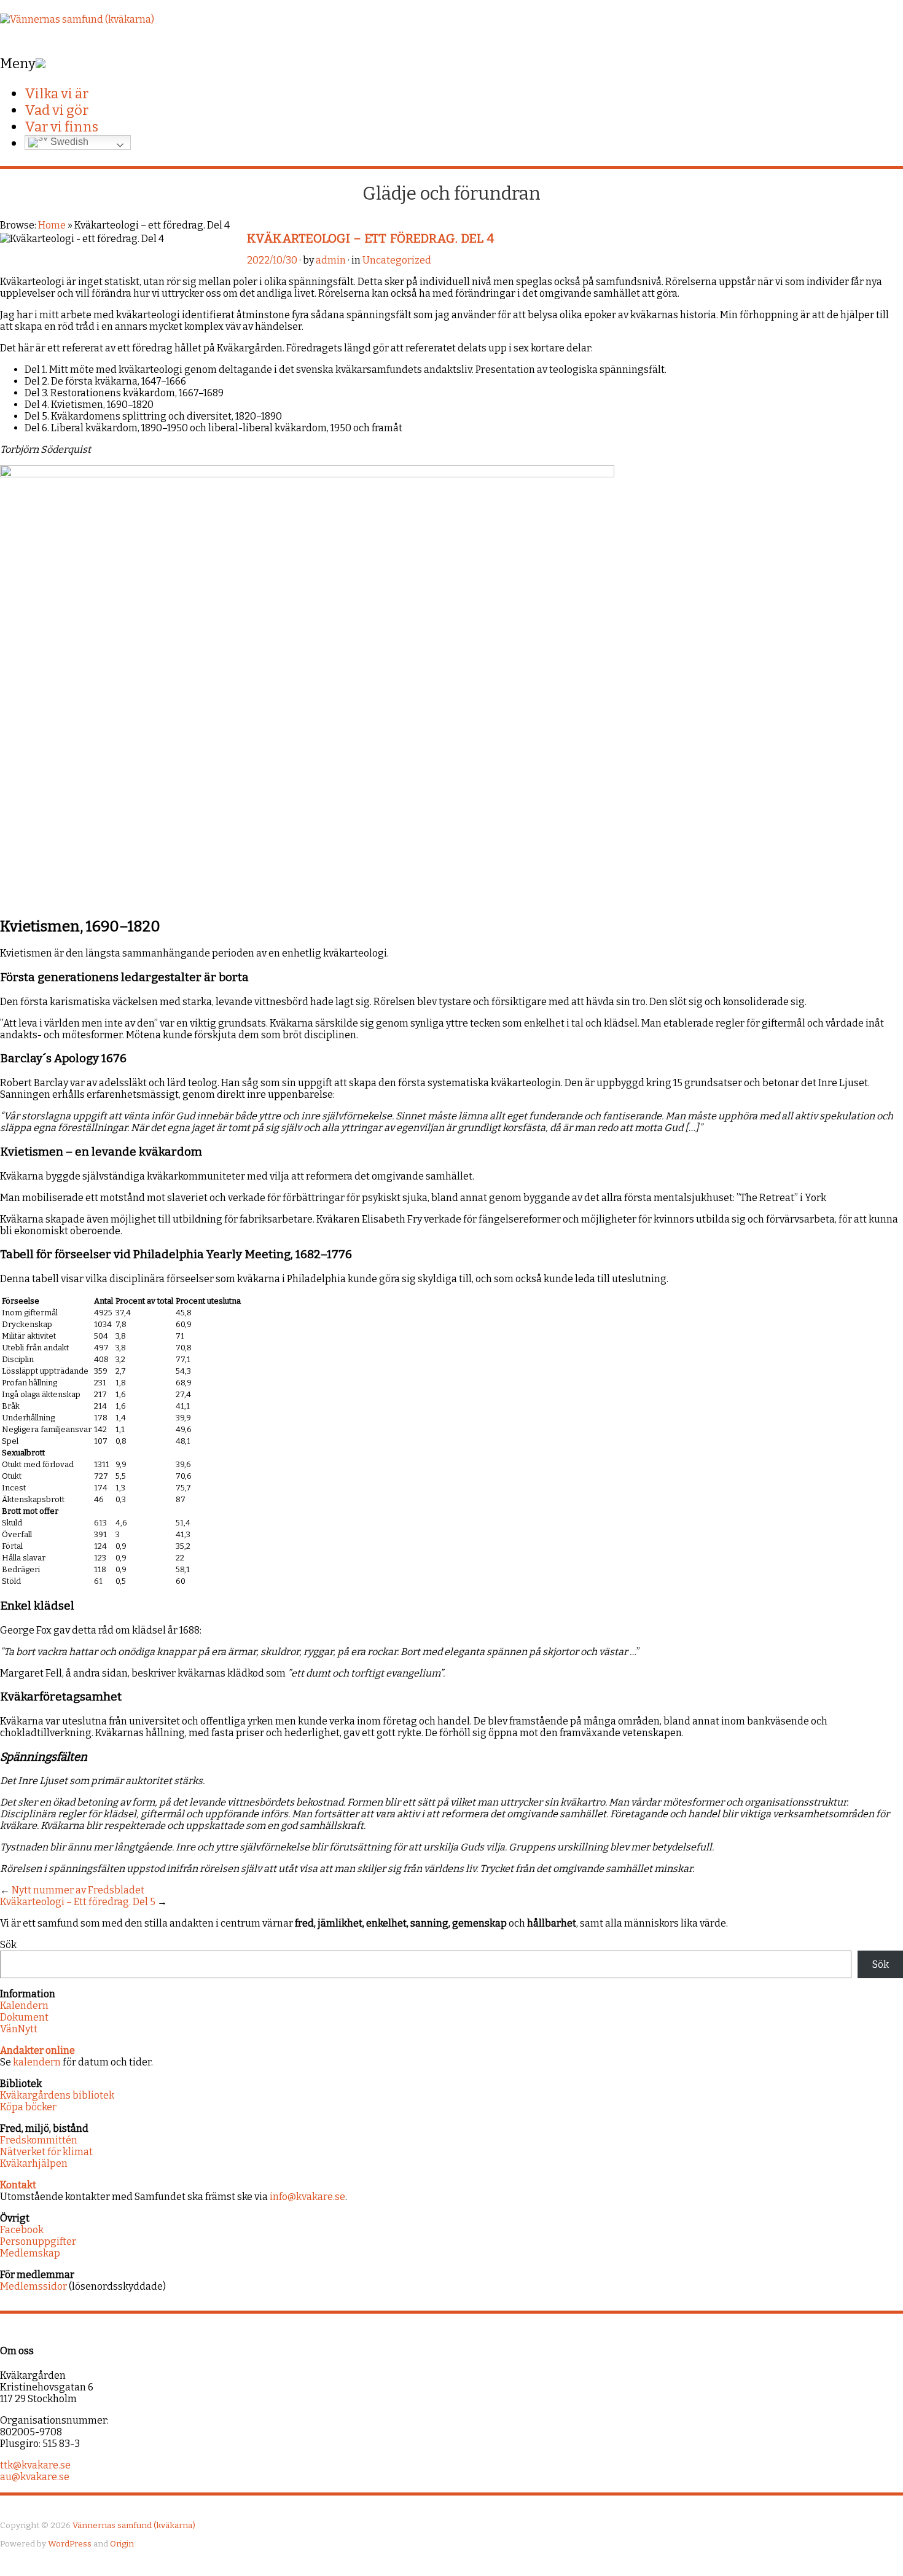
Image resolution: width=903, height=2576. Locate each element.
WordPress (70, 2544)
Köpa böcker (28, 2107)
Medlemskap (30, 2253)
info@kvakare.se (307, 2197)
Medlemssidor (33, 2286)
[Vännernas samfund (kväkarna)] (77, 19)
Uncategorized (397, 260)
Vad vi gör (57, 110)
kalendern (37, 2062)
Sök (8, 1945)
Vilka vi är (57, 94)
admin (331, 260)
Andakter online (37, 2050)
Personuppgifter (38, 2241)
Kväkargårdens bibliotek (57, 2095)
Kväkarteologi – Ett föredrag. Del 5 (78, 1902)
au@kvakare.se (35, 2477)
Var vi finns (61, 127)
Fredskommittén (39, 2140)
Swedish (68, 142)
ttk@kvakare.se (35, 2465)
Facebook (22, 2230)
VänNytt (19, 2029)
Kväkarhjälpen (34, 2163)
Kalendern (24, 2006)
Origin (122, 2544)
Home (52, 225)
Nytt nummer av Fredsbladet (78, 1890)
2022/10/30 (272, 260)
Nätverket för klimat (46, 2152)
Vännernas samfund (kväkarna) (134, 2525)
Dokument (24, 2017)
